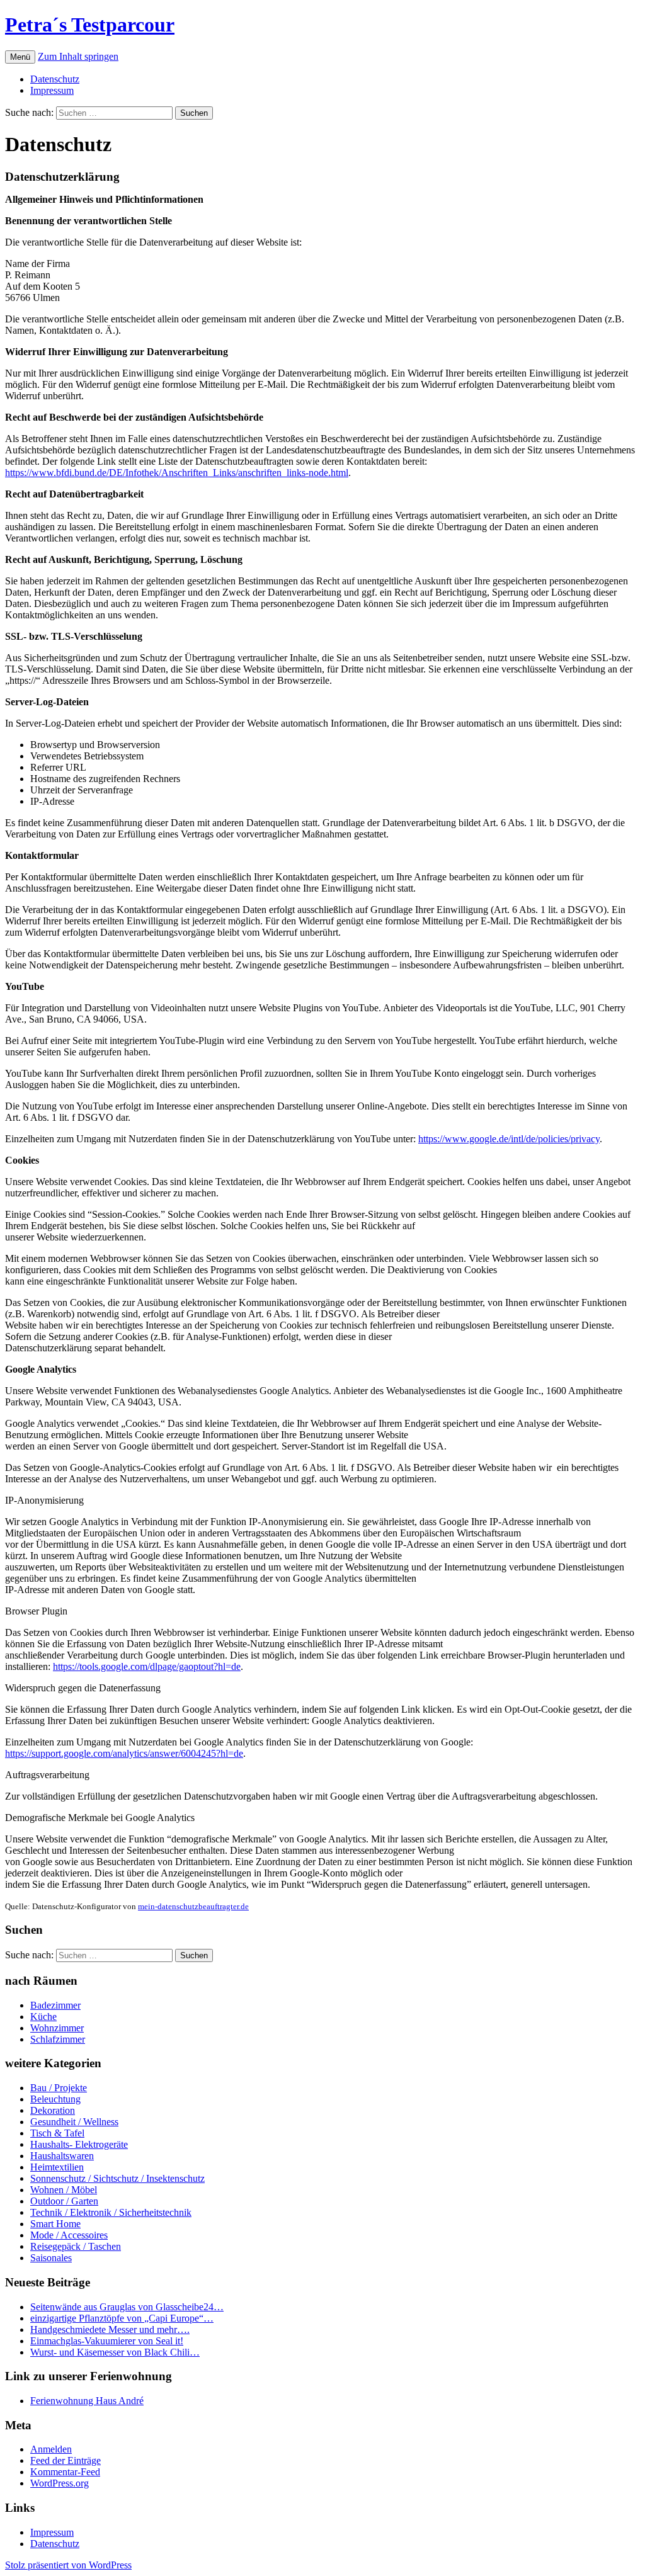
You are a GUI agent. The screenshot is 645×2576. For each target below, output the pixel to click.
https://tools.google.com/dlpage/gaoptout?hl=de (147, 1666)
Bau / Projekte (59, 2088)
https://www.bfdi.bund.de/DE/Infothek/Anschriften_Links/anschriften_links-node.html (177, 473)
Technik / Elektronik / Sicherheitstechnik (111, 2212)
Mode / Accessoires (69, 2235)
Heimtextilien (57, 2167)
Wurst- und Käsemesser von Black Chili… (115, 2352)
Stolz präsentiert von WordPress (68, 2565)
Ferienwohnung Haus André (87, 2401)
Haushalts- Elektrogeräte (79, 2144)
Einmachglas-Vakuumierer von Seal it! (107, 2341)
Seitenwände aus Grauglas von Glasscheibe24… (127, 2307)
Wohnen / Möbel (64, 2190)
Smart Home (55, 2224)
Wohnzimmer (57, 2028)
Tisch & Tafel (57, 2133)
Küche (43, 2017)
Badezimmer (55, 2005)
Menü (20, 57)
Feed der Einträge (66, 2460)
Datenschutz (55, 79)
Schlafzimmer (58, 2039)
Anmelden (51, 2449)
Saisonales (51, 2258)
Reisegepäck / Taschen (76, 2246)
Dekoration (53, 2110)
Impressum (52, 90)
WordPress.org (60, 2483)
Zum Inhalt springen (78, 56)
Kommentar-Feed (65, 2472)
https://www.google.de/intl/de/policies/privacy (509, 1139)
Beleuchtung (55, 2099)
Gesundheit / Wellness (74, 2122)
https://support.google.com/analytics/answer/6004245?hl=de (124, 1753)
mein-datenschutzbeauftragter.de (193, 1906)
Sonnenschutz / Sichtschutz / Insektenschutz (117, 2178)
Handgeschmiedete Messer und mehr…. (110, 2329)
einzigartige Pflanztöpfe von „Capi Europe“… (122, 2318)
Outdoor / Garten (64, 2201)
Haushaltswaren (62, 2156)
